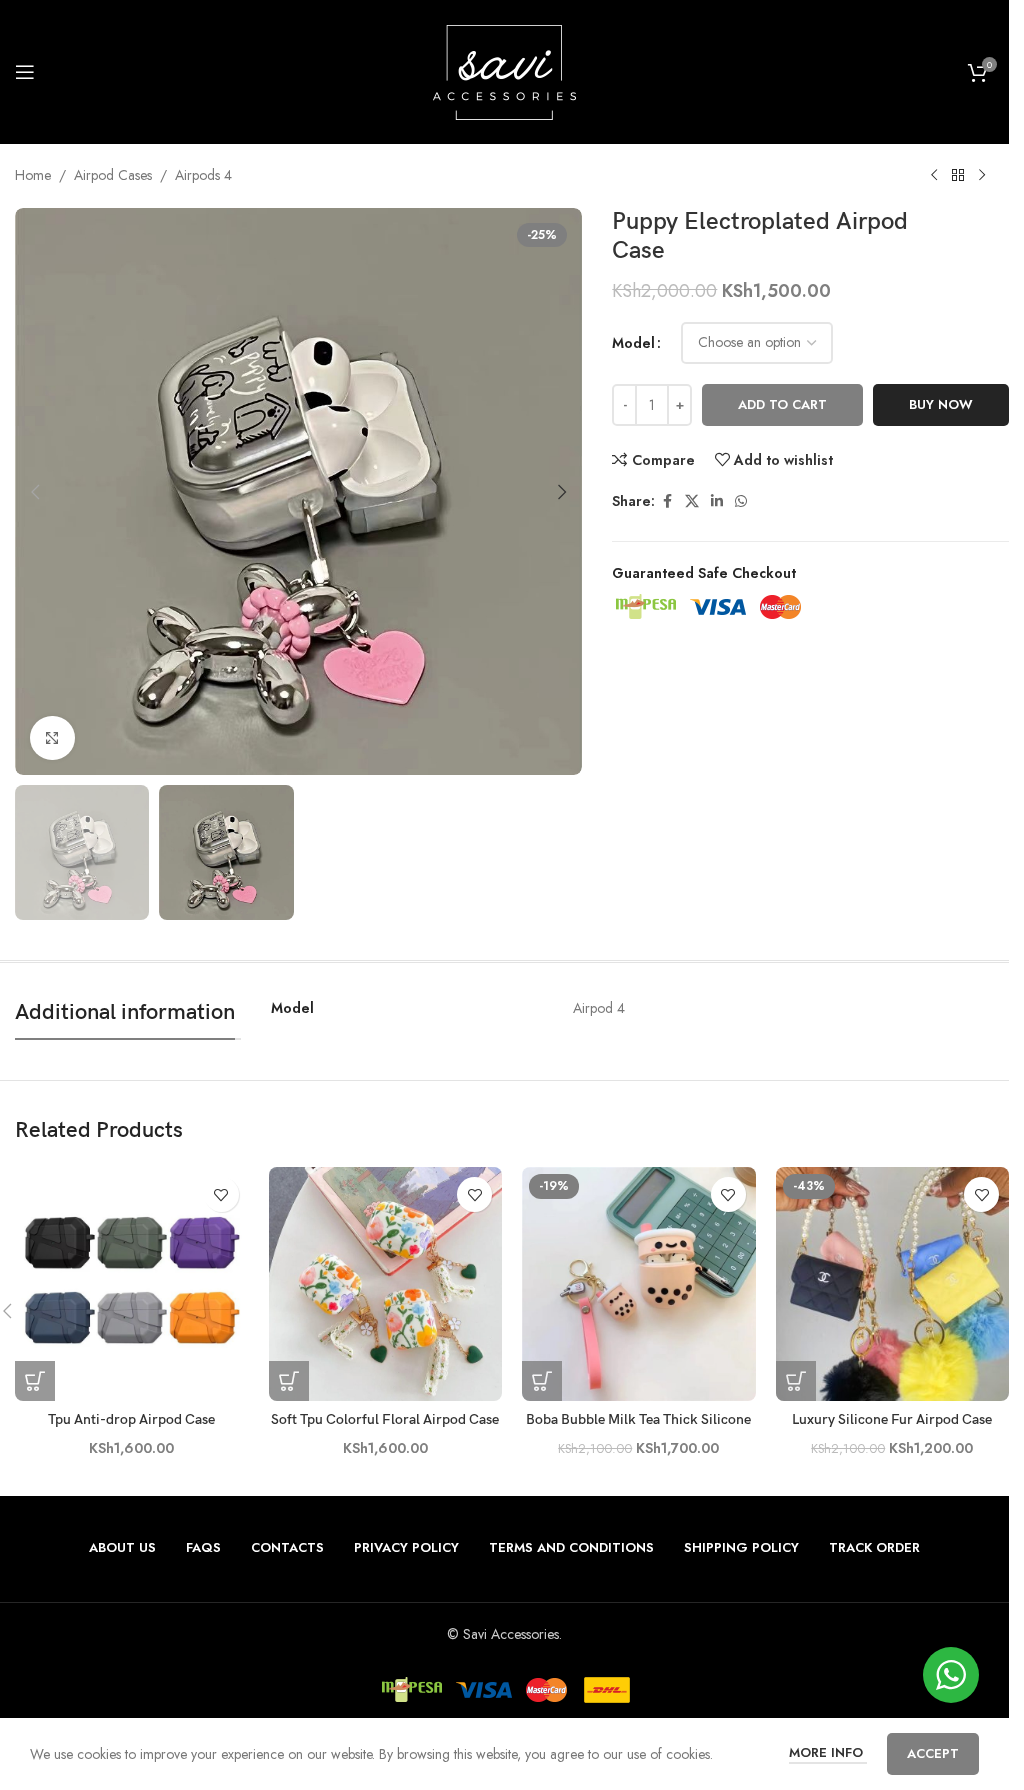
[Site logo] (505, 70)
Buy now (941, 404)
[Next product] (982, 176)
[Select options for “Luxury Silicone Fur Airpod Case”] (796, 1381)
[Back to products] (958, 176)
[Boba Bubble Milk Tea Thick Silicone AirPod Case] (639, 1284)
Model (633, 343)
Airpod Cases (113, 175)
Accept (933, 1753)
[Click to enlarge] (52, 738)
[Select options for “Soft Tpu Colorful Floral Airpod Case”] (289, 1381)
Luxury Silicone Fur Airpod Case (892, 1419)
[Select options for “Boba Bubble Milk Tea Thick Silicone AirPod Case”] (542, 1381)
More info (828, 1752)
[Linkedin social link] (717, 501)
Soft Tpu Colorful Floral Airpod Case (385, 1419)
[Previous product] (934, 176)
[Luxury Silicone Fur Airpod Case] (893, 1284)
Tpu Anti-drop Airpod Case (131, 1419)
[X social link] (692, 501)
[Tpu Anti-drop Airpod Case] (132, 1284)
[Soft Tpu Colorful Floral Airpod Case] (386, 1284)
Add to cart (782, 404)
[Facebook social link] (667, 501)
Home (33, 175)
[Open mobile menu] (25, 72)
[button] (35, 492)
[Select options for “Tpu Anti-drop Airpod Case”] (35, 1381)
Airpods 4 (203, 175)
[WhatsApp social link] (741, 501)
